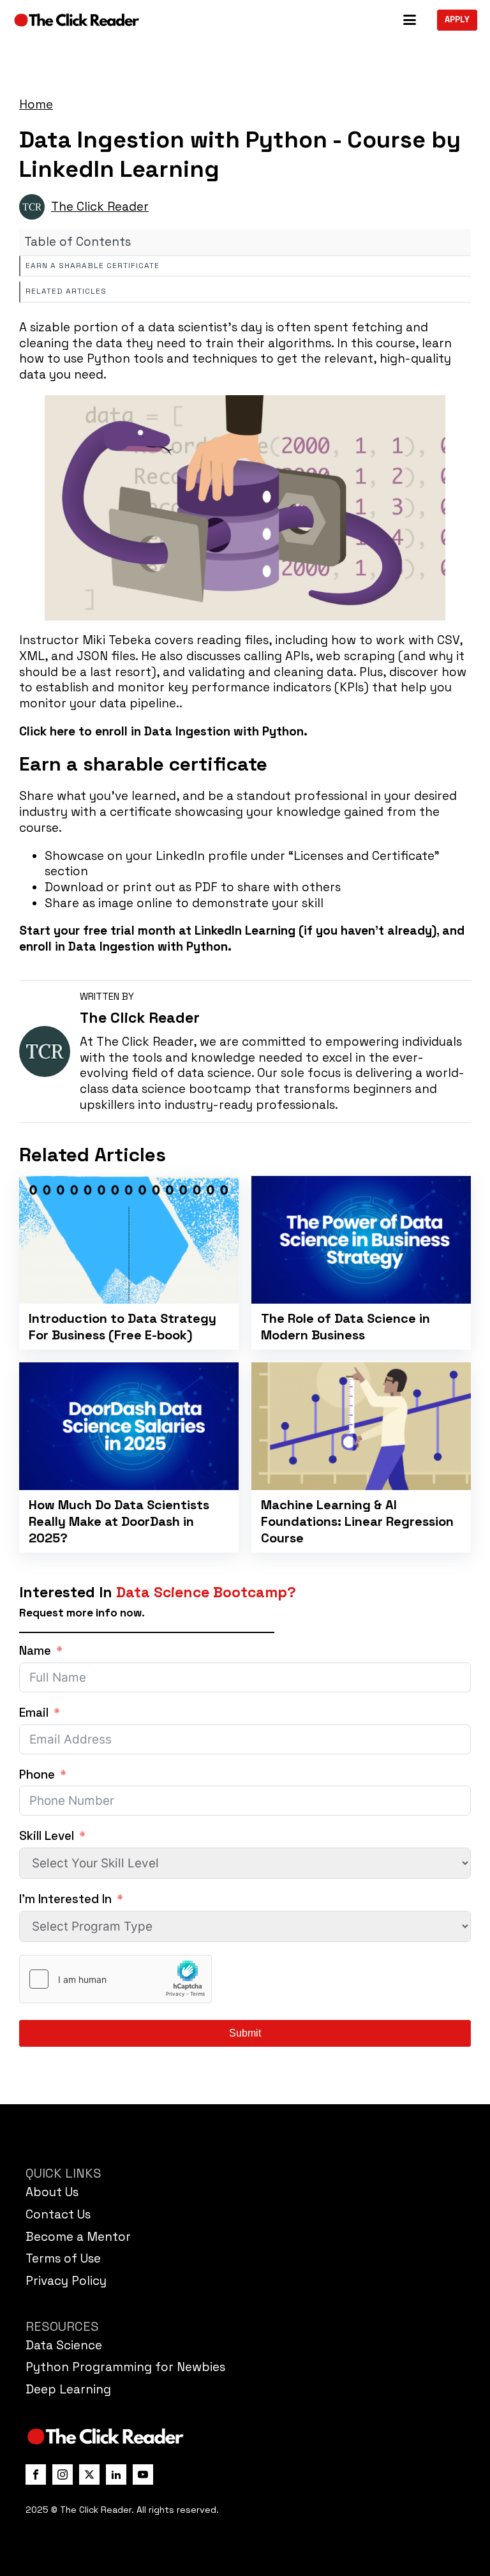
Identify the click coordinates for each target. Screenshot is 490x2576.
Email (34, 1713)
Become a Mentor (78, 2237)
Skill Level (47, 1836)
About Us (52, 2192)
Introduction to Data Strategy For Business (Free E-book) (122, 1327)
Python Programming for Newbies (125, 2367)
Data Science (64, 2345)
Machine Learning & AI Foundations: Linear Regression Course (357, 1521)
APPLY (457, 19)
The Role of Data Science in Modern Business (345, 1327)
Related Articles (66, 291)
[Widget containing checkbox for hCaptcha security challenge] (115, 1979)
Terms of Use (63, 2258)
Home (36, 104)
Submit (245, 2033)
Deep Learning (68, 2389)
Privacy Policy (66, 2281)
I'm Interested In (65, 1899)
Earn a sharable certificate (93, 266)
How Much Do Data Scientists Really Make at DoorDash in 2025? (119, 1521)
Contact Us (58, 2214)
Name (35, 1651)
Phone (37, 1775)
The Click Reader (100, 207)
